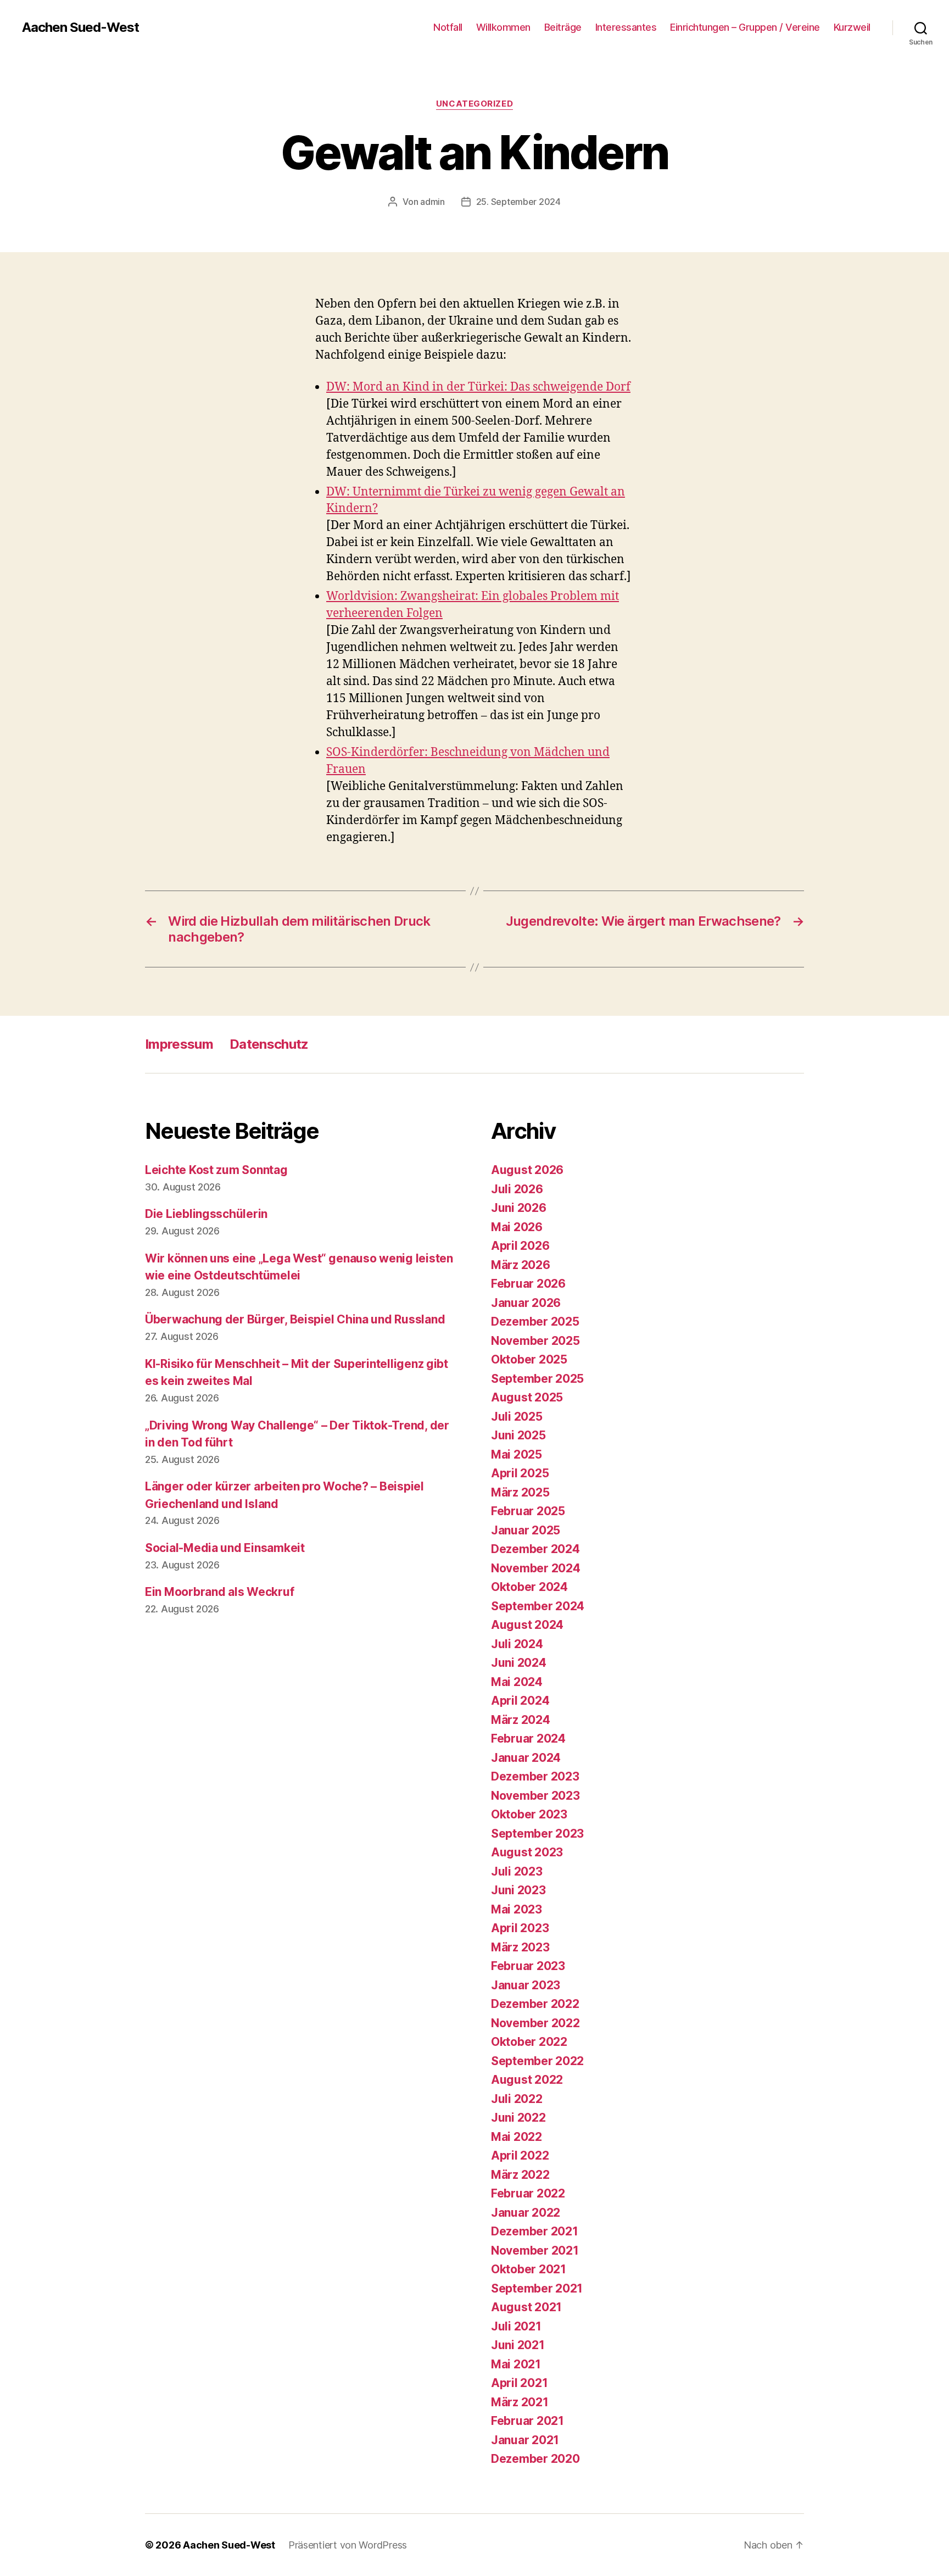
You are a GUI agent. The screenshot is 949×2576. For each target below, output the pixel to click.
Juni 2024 (519, 1663)
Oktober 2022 (529, 2042)
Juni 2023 (518, 1890)
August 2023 (527, 1852)
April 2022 (520, 2155)
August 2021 (526, 2307)
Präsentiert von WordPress (348, 2545)
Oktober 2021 (529, 2269)
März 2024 (521, 1720)
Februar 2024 (528, 1738)
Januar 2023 (526, 1985)
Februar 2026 (528, 1284)
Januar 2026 (526, 1303)
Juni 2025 (518, 1435)
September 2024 (538, 1606)
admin (432, 202)
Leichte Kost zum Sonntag (216, 1170)
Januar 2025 (526, 1530)
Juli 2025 (517, 1417)
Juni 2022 (518, 2118)
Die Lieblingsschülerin (206, 1214)
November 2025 (535, 1341)
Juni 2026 (519, 1208)
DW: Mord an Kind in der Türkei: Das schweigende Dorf (478, 387)
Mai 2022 (517, 2137)
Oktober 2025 (529, 1359)
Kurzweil (852, 27)
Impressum (179, 1044)
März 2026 (521, 1265)
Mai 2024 (517, 1682)
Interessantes (626, 27)
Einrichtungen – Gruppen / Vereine (745, 27)
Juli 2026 (517, 1189)
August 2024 (527, 1625)
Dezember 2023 (535, 1776)
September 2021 (537, 2288)
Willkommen (503, 27)
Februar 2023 (528, 1966)
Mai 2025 (517, 1454)
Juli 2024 (517, 1644)
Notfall (448, 27)
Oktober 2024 (529, 1587)
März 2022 (520, 2175)
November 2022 (535, 2023)
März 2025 (520, 1492)
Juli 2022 (517, 2099)
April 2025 (520, 1473)
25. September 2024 (518, 202)
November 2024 (536, 1568)
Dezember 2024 (535, 1549)
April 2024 (520, 1701)
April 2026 (520, 1246)
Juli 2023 (517, 1871)
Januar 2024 (526, 1758)
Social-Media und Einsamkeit (225, 1548)
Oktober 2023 (529, 1814)
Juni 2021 (518, 2345)
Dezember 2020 (535, 2459)
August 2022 (527, 2080)
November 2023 (535, 1796)
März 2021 (520, 2402)
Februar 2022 (528, 2193)
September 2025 (537, 1379)
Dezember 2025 (535, 1322)
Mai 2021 (516, 2364)
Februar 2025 (528, 1511)
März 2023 (520, 1947)
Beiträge (563, 27)
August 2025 (527, 1397)
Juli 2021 (516, 2326)
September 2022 (537, 2061)
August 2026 (527, 1170)
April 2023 (520, 1928)
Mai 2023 (517, 1909)
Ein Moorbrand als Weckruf (219, 1592)
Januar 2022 (526, 2213)
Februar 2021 (527, 2421)
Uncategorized (474, 104)
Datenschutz (269, 1044)
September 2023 (537, 1834)
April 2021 (519, 2383)
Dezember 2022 (535, 2004)
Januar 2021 (525, 2440)
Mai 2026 (517, 1227)
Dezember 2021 (535, 2231)
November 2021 (535, 2250)
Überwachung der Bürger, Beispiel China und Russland (295, 1319)
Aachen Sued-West (80, 27)
